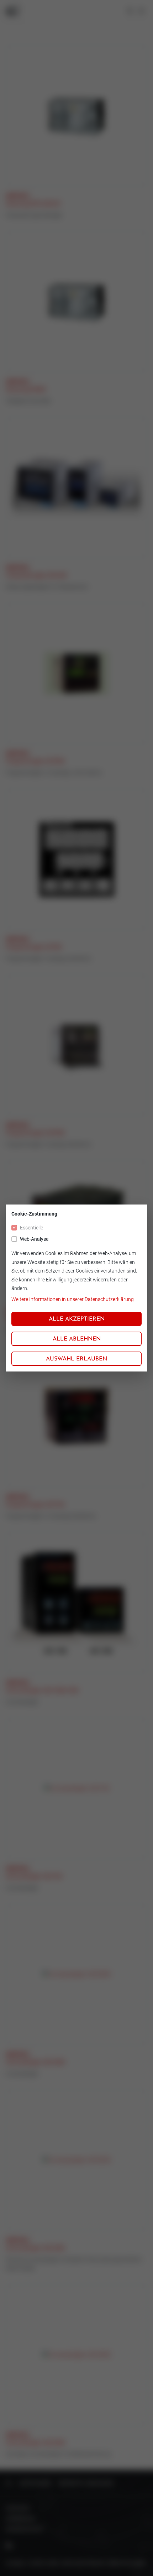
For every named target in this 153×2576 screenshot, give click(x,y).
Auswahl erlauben (76, 1359)
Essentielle (31, 1228)
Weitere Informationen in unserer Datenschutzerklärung (73, 1299)
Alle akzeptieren (77, 1319)
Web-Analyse (34, 1239)
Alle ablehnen (77, 1339)
